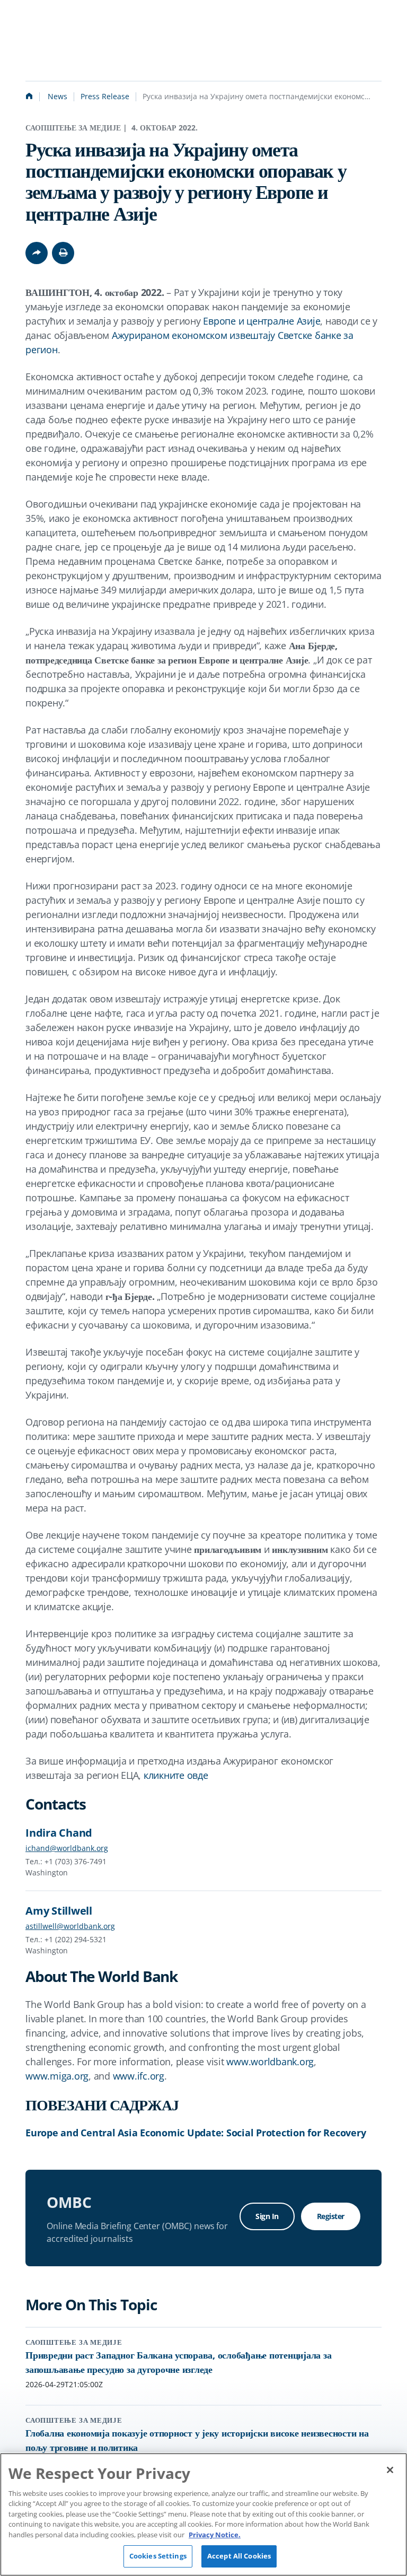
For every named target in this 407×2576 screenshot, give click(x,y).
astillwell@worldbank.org (70, 1926)
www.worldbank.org (270, 2062)
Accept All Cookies (239, 2556)
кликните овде (176, 1775)
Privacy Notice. (215, 2535)
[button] (63, 253)
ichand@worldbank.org (67, 1848)
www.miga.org (57, 2076)
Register (331, 2216)
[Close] (390, 2470)
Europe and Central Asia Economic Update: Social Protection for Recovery (196, 2133)
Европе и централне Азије (262, 321)
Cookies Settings (158, 2556)
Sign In (267, 2216)
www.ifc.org (139, 2076)
